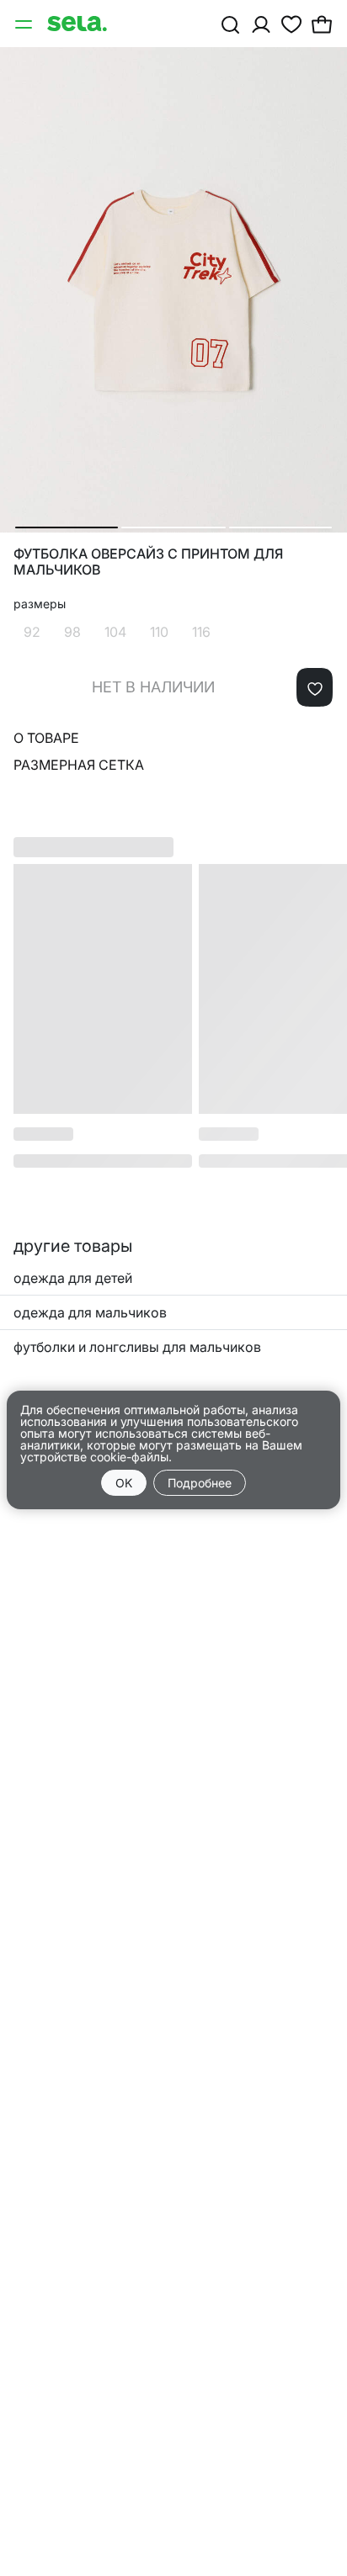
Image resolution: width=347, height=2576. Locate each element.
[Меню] (25, 24)
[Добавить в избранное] (315, 687)
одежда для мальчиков (90, 1312)
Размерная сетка (79, 765)
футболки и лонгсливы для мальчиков (137, 1347)
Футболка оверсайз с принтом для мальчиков (148, 562)
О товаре (46, 738)
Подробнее (200, 1483)
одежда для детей (73, 1278)
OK (124, 1483)
